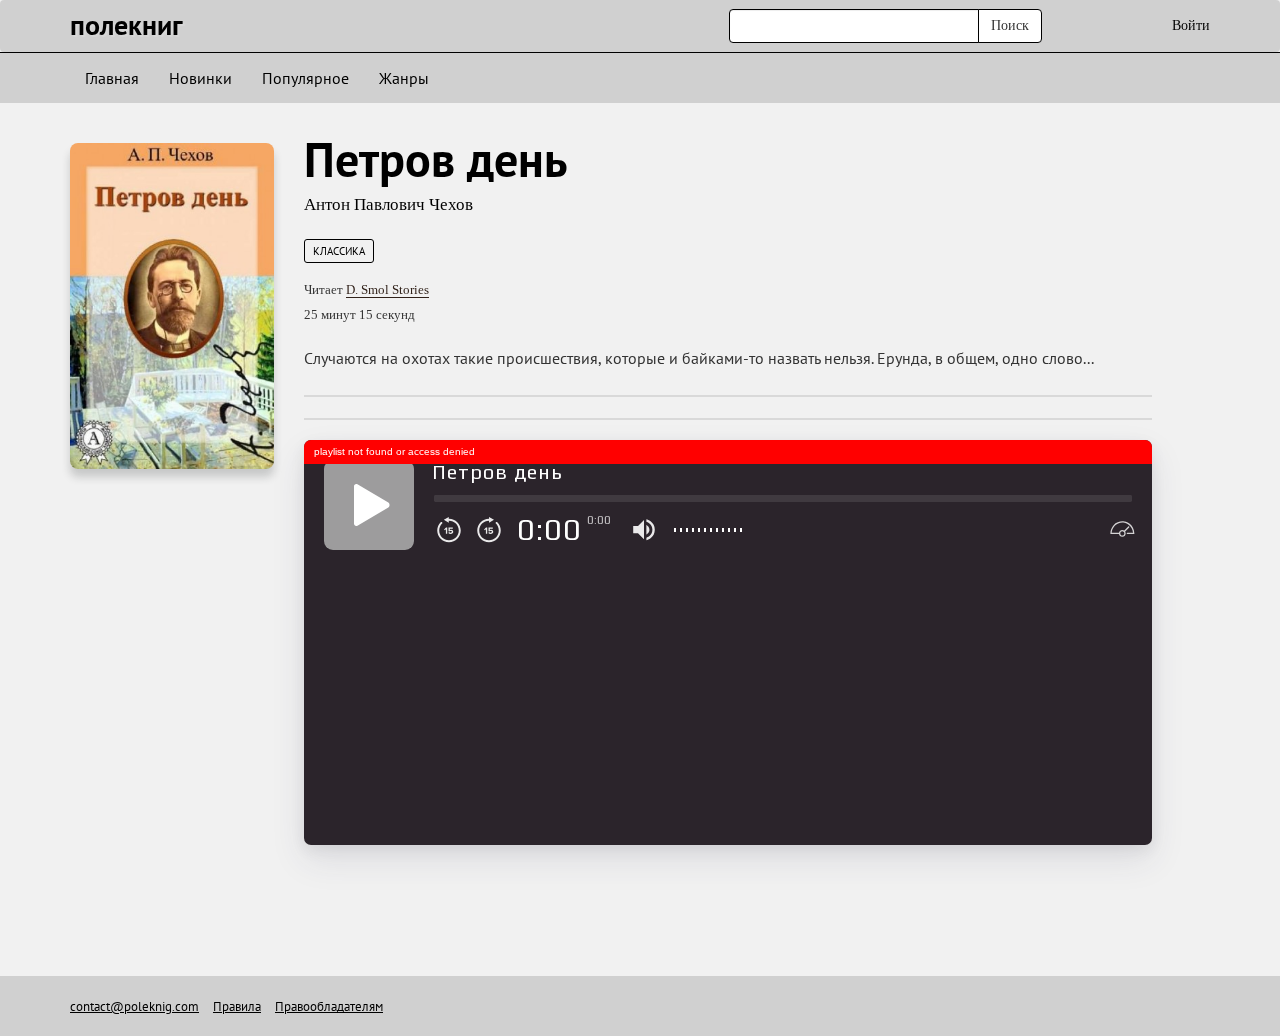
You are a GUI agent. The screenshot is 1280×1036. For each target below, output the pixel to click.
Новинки (200, 78)
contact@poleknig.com (134, 1006)
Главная (112, 78)
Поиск (1010, 25)
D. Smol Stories (387, 289)
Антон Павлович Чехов (388, 204)
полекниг (126, 24)
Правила (237, 1006)
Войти (1191, 25)
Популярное (305, 78)
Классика (339, 251)
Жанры (404, 78)
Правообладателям (329, 1006)
